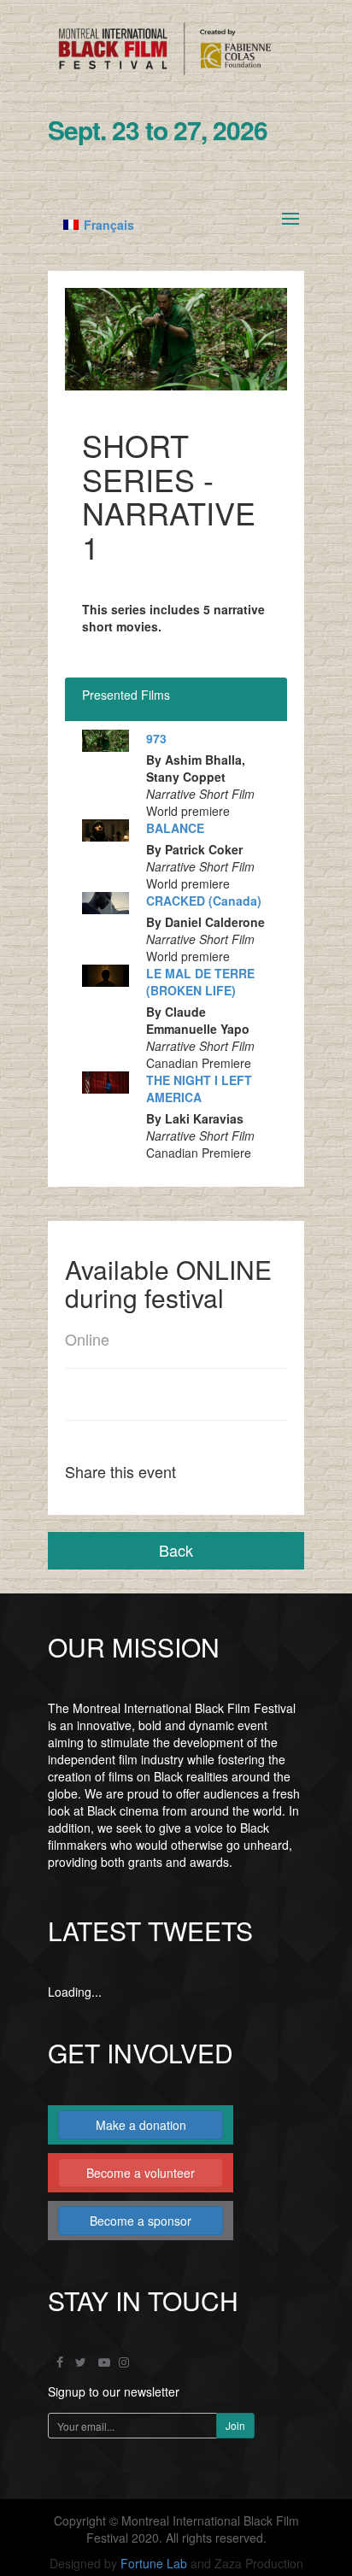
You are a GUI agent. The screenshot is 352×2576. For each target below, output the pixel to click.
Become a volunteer (141, 2173)
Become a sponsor (141, 2221)
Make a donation (141, 2125)
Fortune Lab (154, 2563)
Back (176, 1550)
